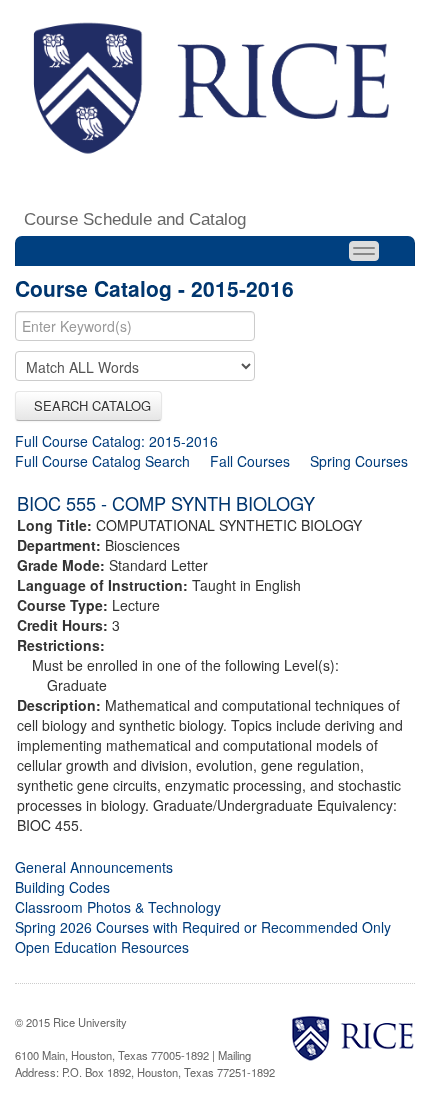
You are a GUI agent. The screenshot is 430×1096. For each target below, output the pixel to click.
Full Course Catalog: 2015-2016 (116, 441)
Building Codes (62, 887)
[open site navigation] (364, 251)
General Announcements (94, 867)
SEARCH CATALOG (88, 405)
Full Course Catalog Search (102, 461)
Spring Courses (359, 461)
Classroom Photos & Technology (118, 907)
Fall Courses (250, 461)
